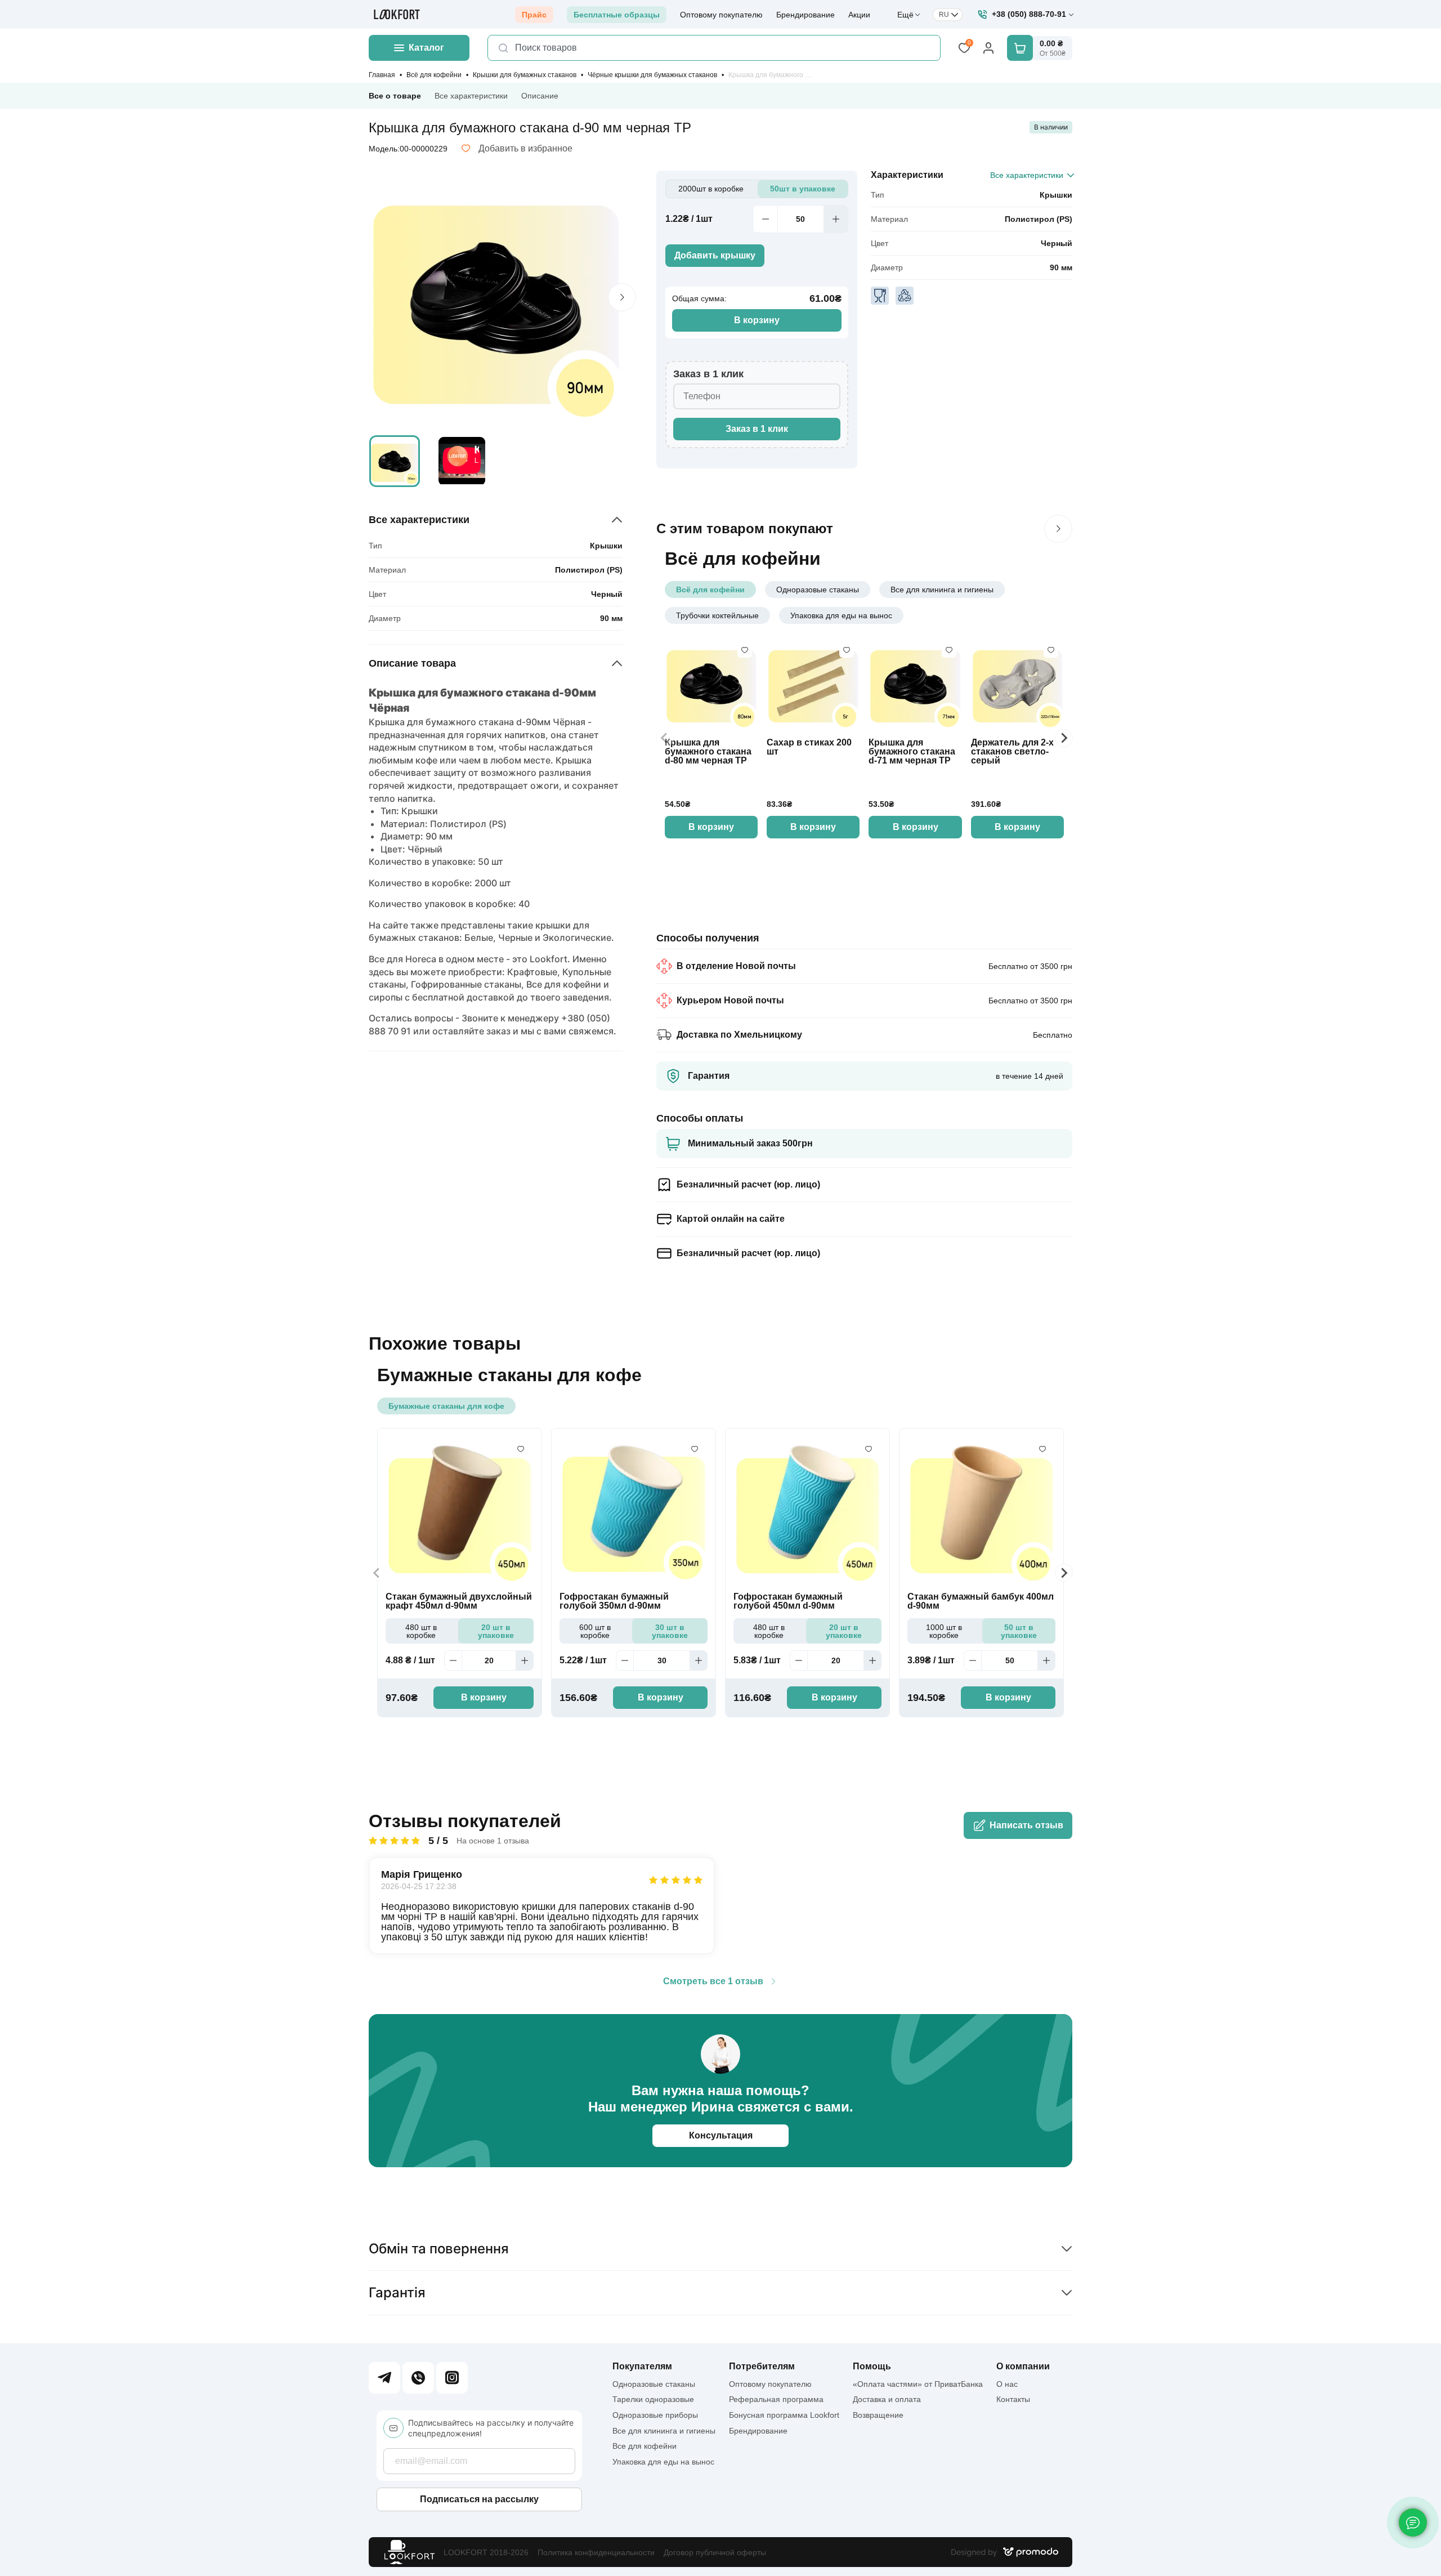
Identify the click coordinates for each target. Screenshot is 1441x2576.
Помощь (872, 2367)
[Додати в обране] (745, 650)
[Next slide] (622, 297)
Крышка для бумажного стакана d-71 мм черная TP (912, 752)
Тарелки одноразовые (653, 2399)
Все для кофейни (645, 2446)
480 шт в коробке (421, 1631)
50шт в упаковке (803, 189)
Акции (859, 15)
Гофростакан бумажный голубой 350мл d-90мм (614, 1601)
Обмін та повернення (439, 2249)
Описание (540, 96)
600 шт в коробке (595, 1631)
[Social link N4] (452, 2378)
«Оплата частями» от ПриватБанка (918, 2384)
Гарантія (397, 2292)
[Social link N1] (384, 2378)
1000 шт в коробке (944, 1631)
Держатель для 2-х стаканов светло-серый (1012, 752)
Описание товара (412, 663)
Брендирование (805, 15)
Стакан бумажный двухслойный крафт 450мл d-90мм (459, 1601)
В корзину (757, 320)
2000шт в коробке (711, 189)
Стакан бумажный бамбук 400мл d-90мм (981, 1601)
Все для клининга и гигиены (942, 590)
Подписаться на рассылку (479, 2499)
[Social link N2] (418, 2378)
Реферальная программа (776, 2399)
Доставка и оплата (887, 2399)
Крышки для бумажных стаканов (525, 75)
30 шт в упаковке (670, 1631)
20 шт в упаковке (496, 1631)
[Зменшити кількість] (765, 219)
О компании (1023, 2367)
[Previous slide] (665, 738)
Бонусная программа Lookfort (784, 2415)
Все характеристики (471, 96)
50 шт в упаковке (1019, 1631)
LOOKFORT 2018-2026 (486, 2552)
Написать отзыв (1026, 1825)
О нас (1007, 2384)
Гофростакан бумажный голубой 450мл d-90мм (788, 1601)
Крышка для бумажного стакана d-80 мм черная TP (708, 752)
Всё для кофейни (434, 75)
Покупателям (642, 2367)
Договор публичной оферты (715, 2552)
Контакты (1013, 2399)
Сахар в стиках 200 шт (809, 747)
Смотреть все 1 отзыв (713, 1981)
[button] (395, 461)
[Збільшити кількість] (836, 219)
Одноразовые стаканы (818, 590)
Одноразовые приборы (655, 2415)
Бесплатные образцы (617, 15)
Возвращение (878, 2415)
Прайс (534, 15)
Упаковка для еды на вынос (841, 615)
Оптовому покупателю (721, 15)
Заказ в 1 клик (757, 429)
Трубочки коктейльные (717, 615)
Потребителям (762, 2367)
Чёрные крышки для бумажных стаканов (652, 75)
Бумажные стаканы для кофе (446, 1406)
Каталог (426, 48)
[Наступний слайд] (1058, 529)
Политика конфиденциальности (596, 2552)
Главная (382, 75)
